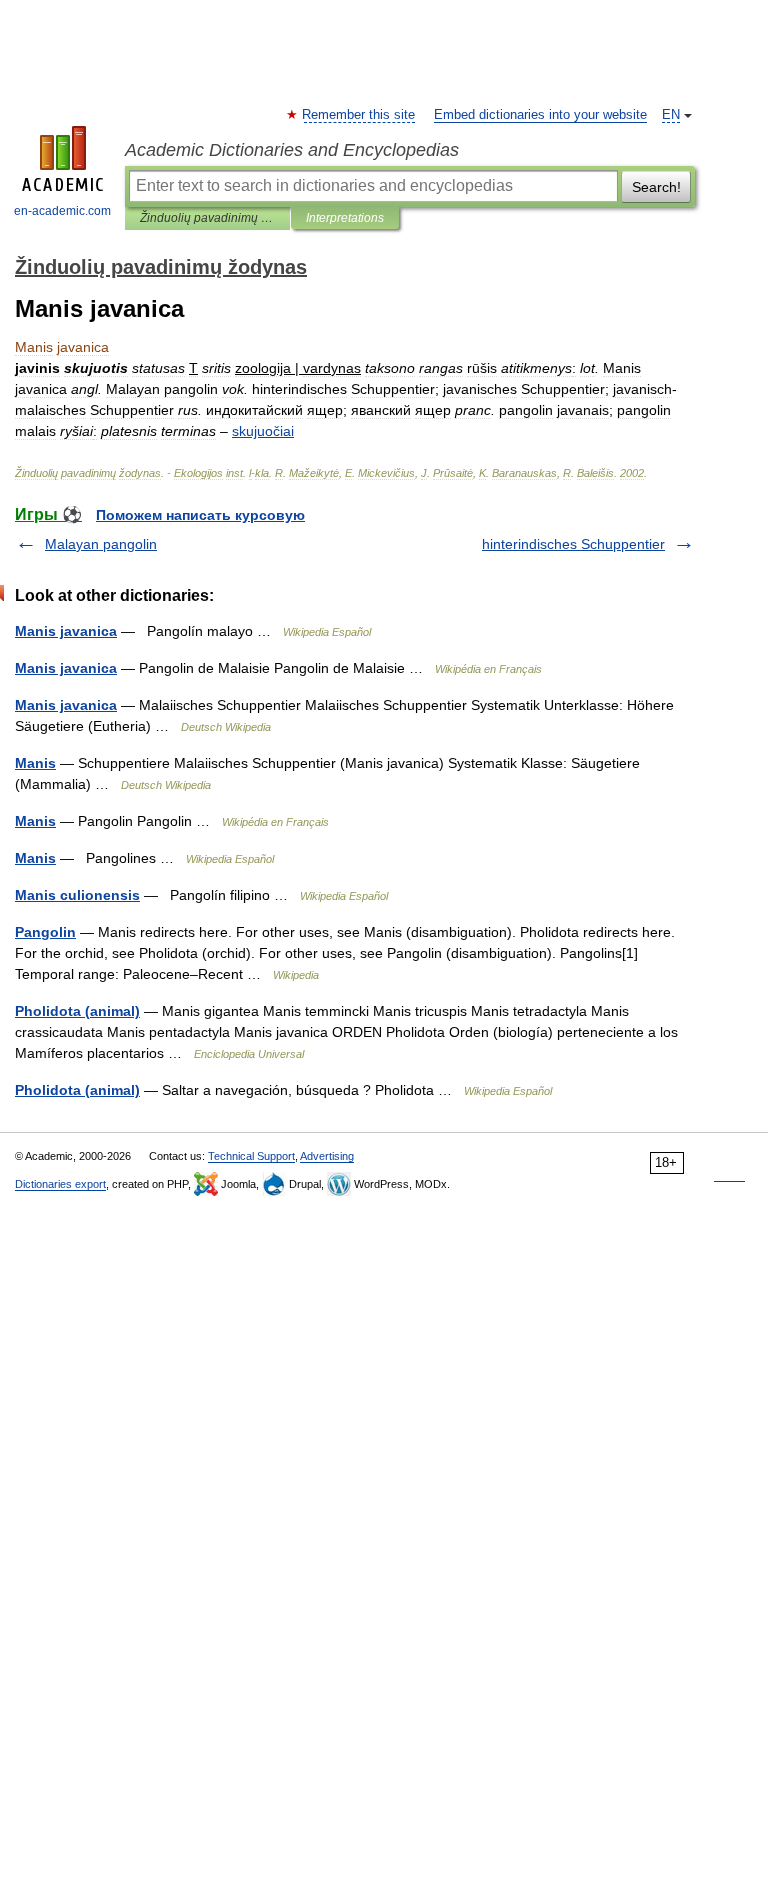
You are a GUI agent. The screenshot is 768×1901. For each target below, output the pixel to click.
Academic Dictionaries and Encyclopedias (292, 150)
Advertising (327, 1156)
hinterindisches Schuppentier (573, 544)
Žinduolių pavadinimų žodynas (207, 218)
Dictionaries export (60, 1184)
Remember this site (359, 115)
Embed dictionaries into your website (540, 115)
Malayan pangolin (101, 544)
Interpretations (345, 218)
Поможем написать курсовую (200, 515)
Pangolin (45, 932)
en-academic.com (62, 211)
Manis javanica (66, 631)
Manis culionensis (77, 895)
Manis (35, 763)
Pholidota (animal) (77, 1011)
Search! (656, 187)
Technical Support (251, 1156)
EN (671, 115)
